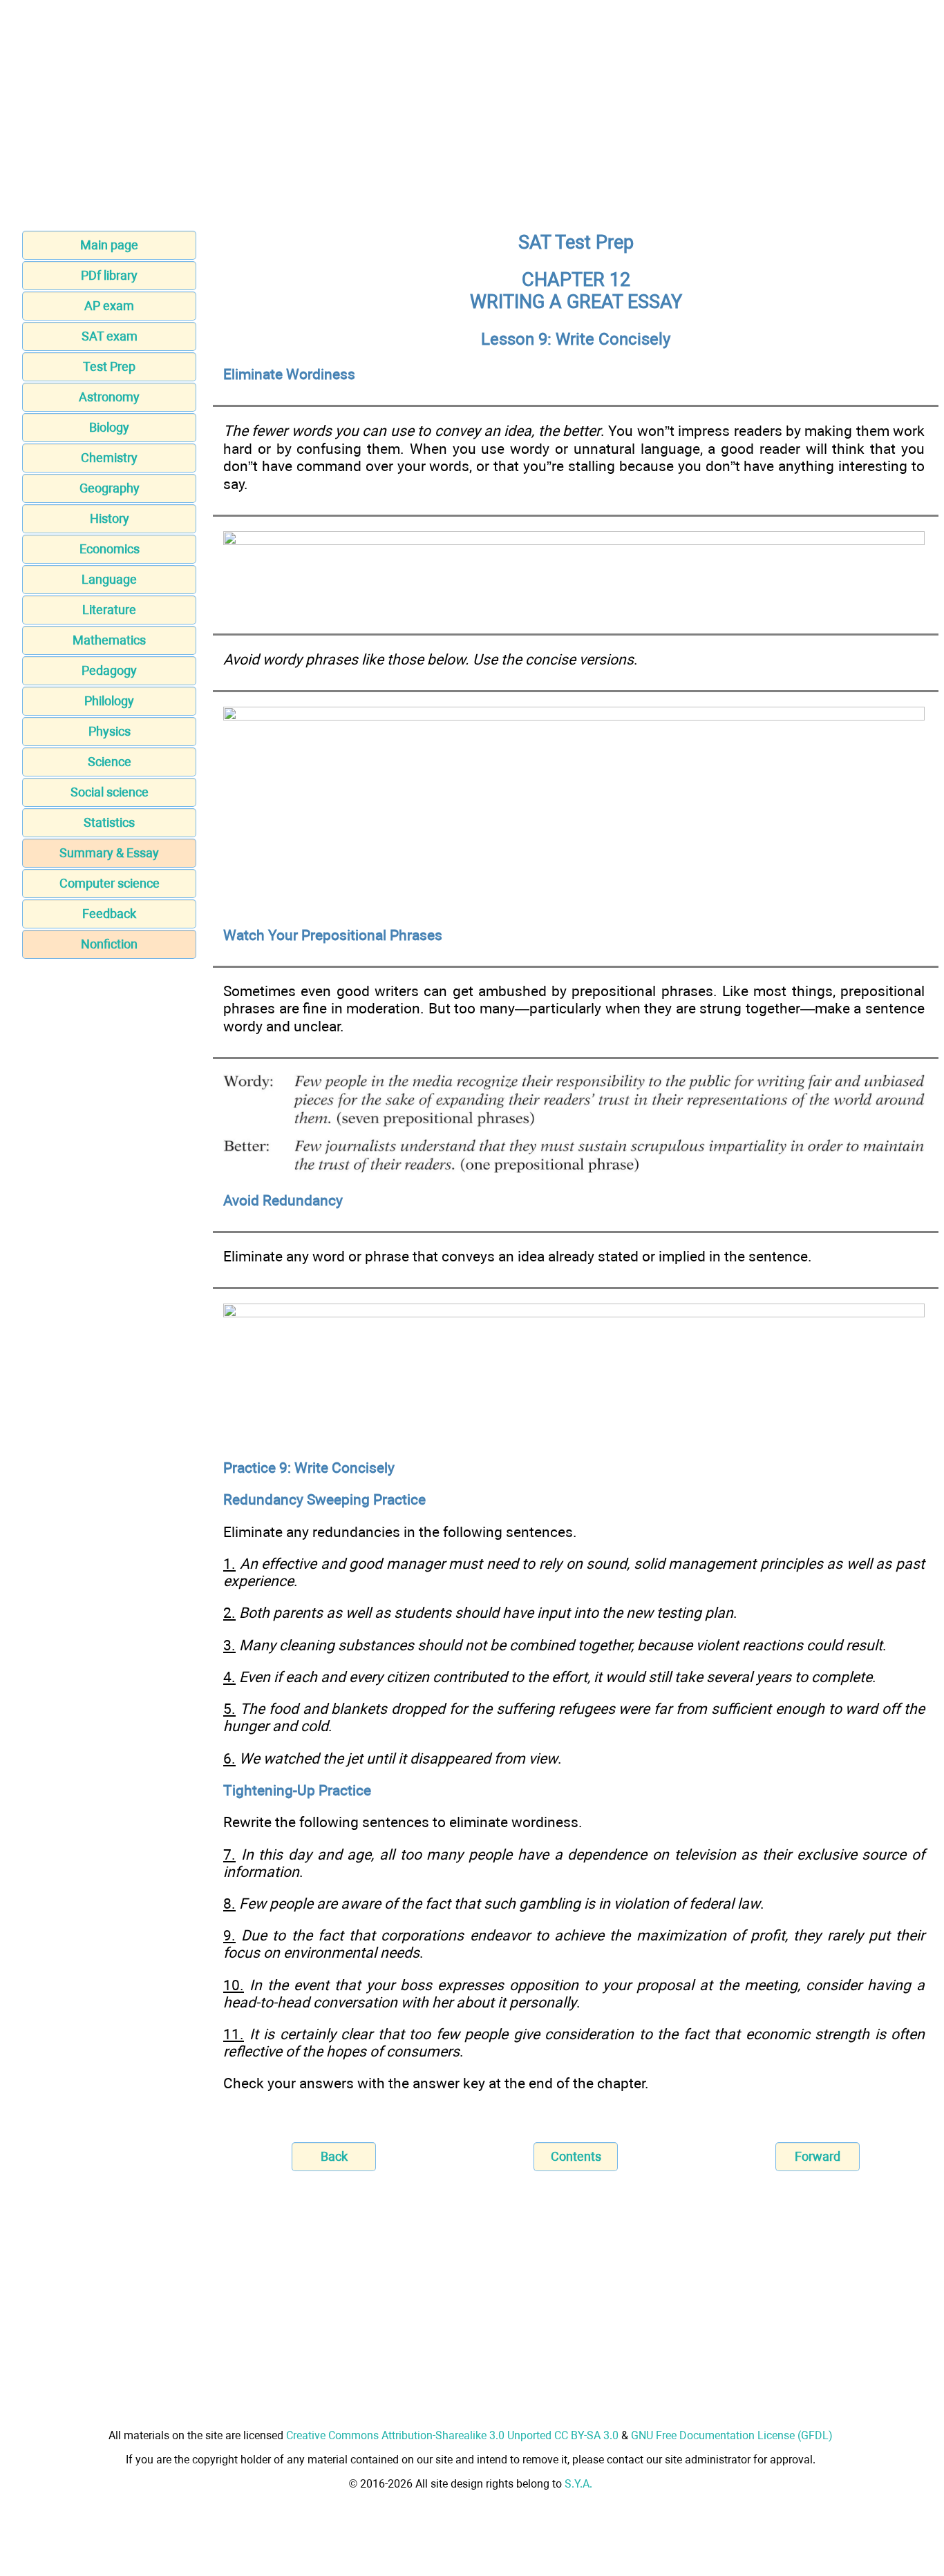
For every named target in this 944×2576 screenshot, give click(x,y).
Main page (109, 245)
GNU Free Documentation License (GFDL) (732, 2435)
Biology (109, 427)
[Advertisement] (472, 120)
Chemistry (109, 458)
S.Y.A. (578, 2484)
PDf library (109, 275)
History (110, 518)
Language (109, 579)
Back (334, 2156)
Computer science (110, 883)
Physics (110, 731)
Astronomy (109, 397)
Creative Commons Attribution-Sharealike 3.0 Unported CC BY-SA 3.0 (452, 2435)
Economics (110, 549)
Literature (109, 610)
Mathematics (109, 640)
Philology (109, 701)
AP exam (109, 306)
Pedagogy (109, 670)
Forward (818, 2156)
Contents (576, 2156)
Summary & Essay (109, 853)
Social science (110, 792)
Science (110, 762)
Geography (110, 488)
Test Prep (109, 366)
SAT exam (110, 336)
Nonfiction (109, 944)
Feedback (109, 914)
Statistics (109, 822)
